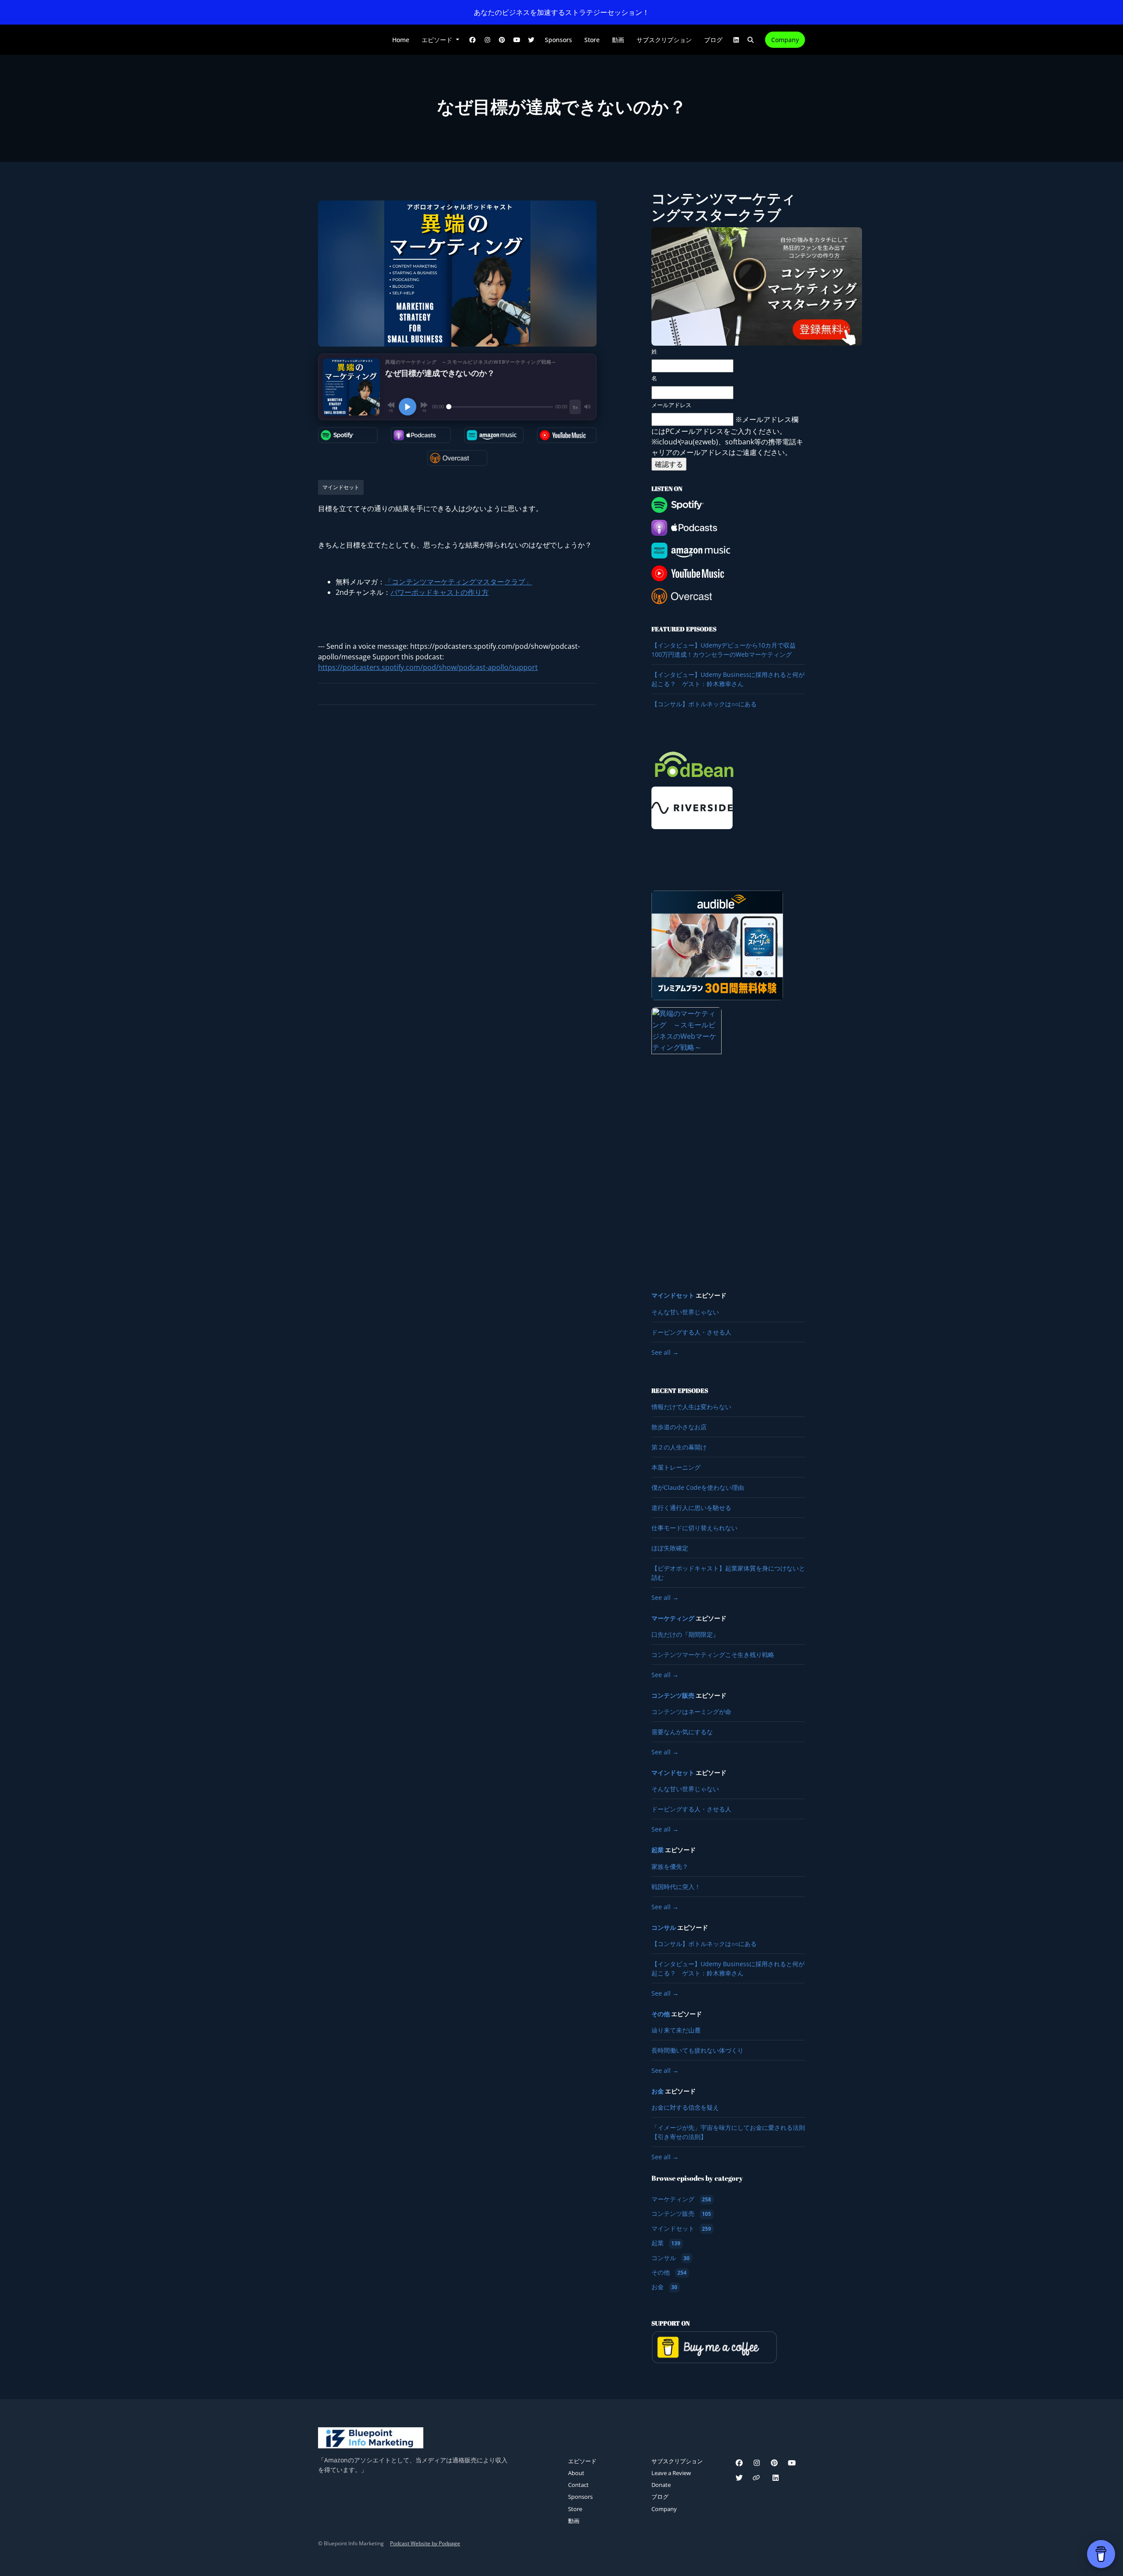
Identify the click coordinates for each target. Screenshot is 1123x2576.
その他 (661, 2014)
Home (401, 40)
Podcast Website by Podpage (425, 2543)
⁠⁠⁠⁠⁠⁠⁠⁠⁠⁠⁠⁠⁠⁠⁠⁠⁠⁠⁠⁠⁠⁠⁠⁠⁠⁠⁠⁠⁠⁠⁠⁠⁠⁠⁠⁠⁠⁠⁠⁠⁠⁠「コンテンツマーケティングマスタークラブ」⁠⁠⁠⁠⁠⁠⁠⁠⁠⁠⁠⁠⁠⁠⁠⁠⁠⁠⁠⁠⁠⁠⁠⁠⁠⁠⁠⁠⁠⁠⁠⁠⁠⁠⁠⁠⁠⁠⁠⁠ (458, 582)
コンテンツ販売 (673, 1696)
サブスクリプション (664, 40)
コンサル (664, 1928)
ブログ (713, 40)
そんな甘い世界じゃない (685, 1312)
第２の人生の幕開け (679, 1447)
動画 (618, 40)
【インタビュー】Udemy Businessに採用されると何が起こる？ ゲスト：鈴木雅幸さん (728, 679)
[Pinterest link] (502, 40)
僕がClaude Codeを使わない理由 (698, 1487)
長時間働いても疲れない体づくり (697, 2050)
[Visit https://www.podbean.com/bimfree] (694, 764)
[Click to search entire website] (751, 40)
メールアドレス (671, 405)
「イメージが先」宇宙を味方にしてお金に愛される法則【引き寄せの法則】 (728, 2132)
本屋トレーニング (676, 1467)
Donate (661, 2485)
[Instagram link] (487, 40)
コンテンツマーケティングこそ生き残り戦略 (713, 1655)
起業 (658, 1850)
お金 (658, 2091)
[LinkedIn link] (736, 40)
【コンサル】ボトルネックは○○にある (704, 704)
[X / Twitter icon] (739, 2478)
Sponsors (558, 40)
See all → (665, 1352)
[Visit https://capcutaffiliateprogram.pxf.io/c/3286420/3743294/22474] (687, 1138)
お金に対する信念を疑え (685, 2107)
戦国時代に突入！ (676, 1887)
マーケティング (673, 1618)
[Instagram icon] (757, 2463)
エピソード (438, 40)
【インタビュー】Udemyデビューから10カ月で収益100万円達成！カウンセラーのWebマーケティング (724, 650)
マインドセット (673, 1295)
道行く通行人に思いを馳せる (691, 1508)
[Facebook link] (473, 40)
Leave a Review (671, 2473)
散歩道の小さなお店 (679, 1427)
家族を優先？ (670, 1866)
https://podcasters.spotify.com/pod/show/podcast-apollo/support (428, 667)
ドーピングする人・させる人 (691, 1332)
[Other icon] (757, 2478)
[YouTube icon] (792, 2463)
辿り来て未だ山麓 (676, 2030)
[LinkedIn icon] (776, 2478)
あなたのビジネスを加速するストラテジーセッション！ (561, 12)
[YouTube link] (517, 40)
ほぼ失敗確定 (670, 1548)
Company (785, 40)
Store (592, 40)
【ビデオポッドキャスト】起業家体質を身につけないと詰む (728, 1573)
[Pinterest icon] (774, 2463)
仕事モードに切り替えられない (694, 1528)
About (576, 2473)
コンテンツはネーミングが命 (691, 1712)
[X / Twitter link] (532, 40)
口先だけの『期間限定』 (685, 1634)
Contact (578, 2485)
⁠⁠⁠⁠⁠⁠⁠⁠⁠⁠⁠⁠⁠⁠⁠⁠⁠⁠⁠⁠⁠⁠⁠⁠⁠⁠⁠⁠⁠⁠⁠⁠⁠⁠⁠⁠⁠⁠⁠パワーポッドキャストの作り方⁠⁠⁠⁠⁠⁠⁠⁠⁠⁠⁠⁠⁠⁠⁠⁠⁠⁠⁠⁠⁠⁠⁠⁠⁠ (440, 592)
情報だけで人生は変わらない (691, 1407)
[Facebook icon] (739, 2463)
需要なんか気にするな (682, 1732)
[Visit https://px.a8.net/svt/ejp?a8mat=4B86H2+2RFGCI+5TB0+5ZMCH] (717, 945)
